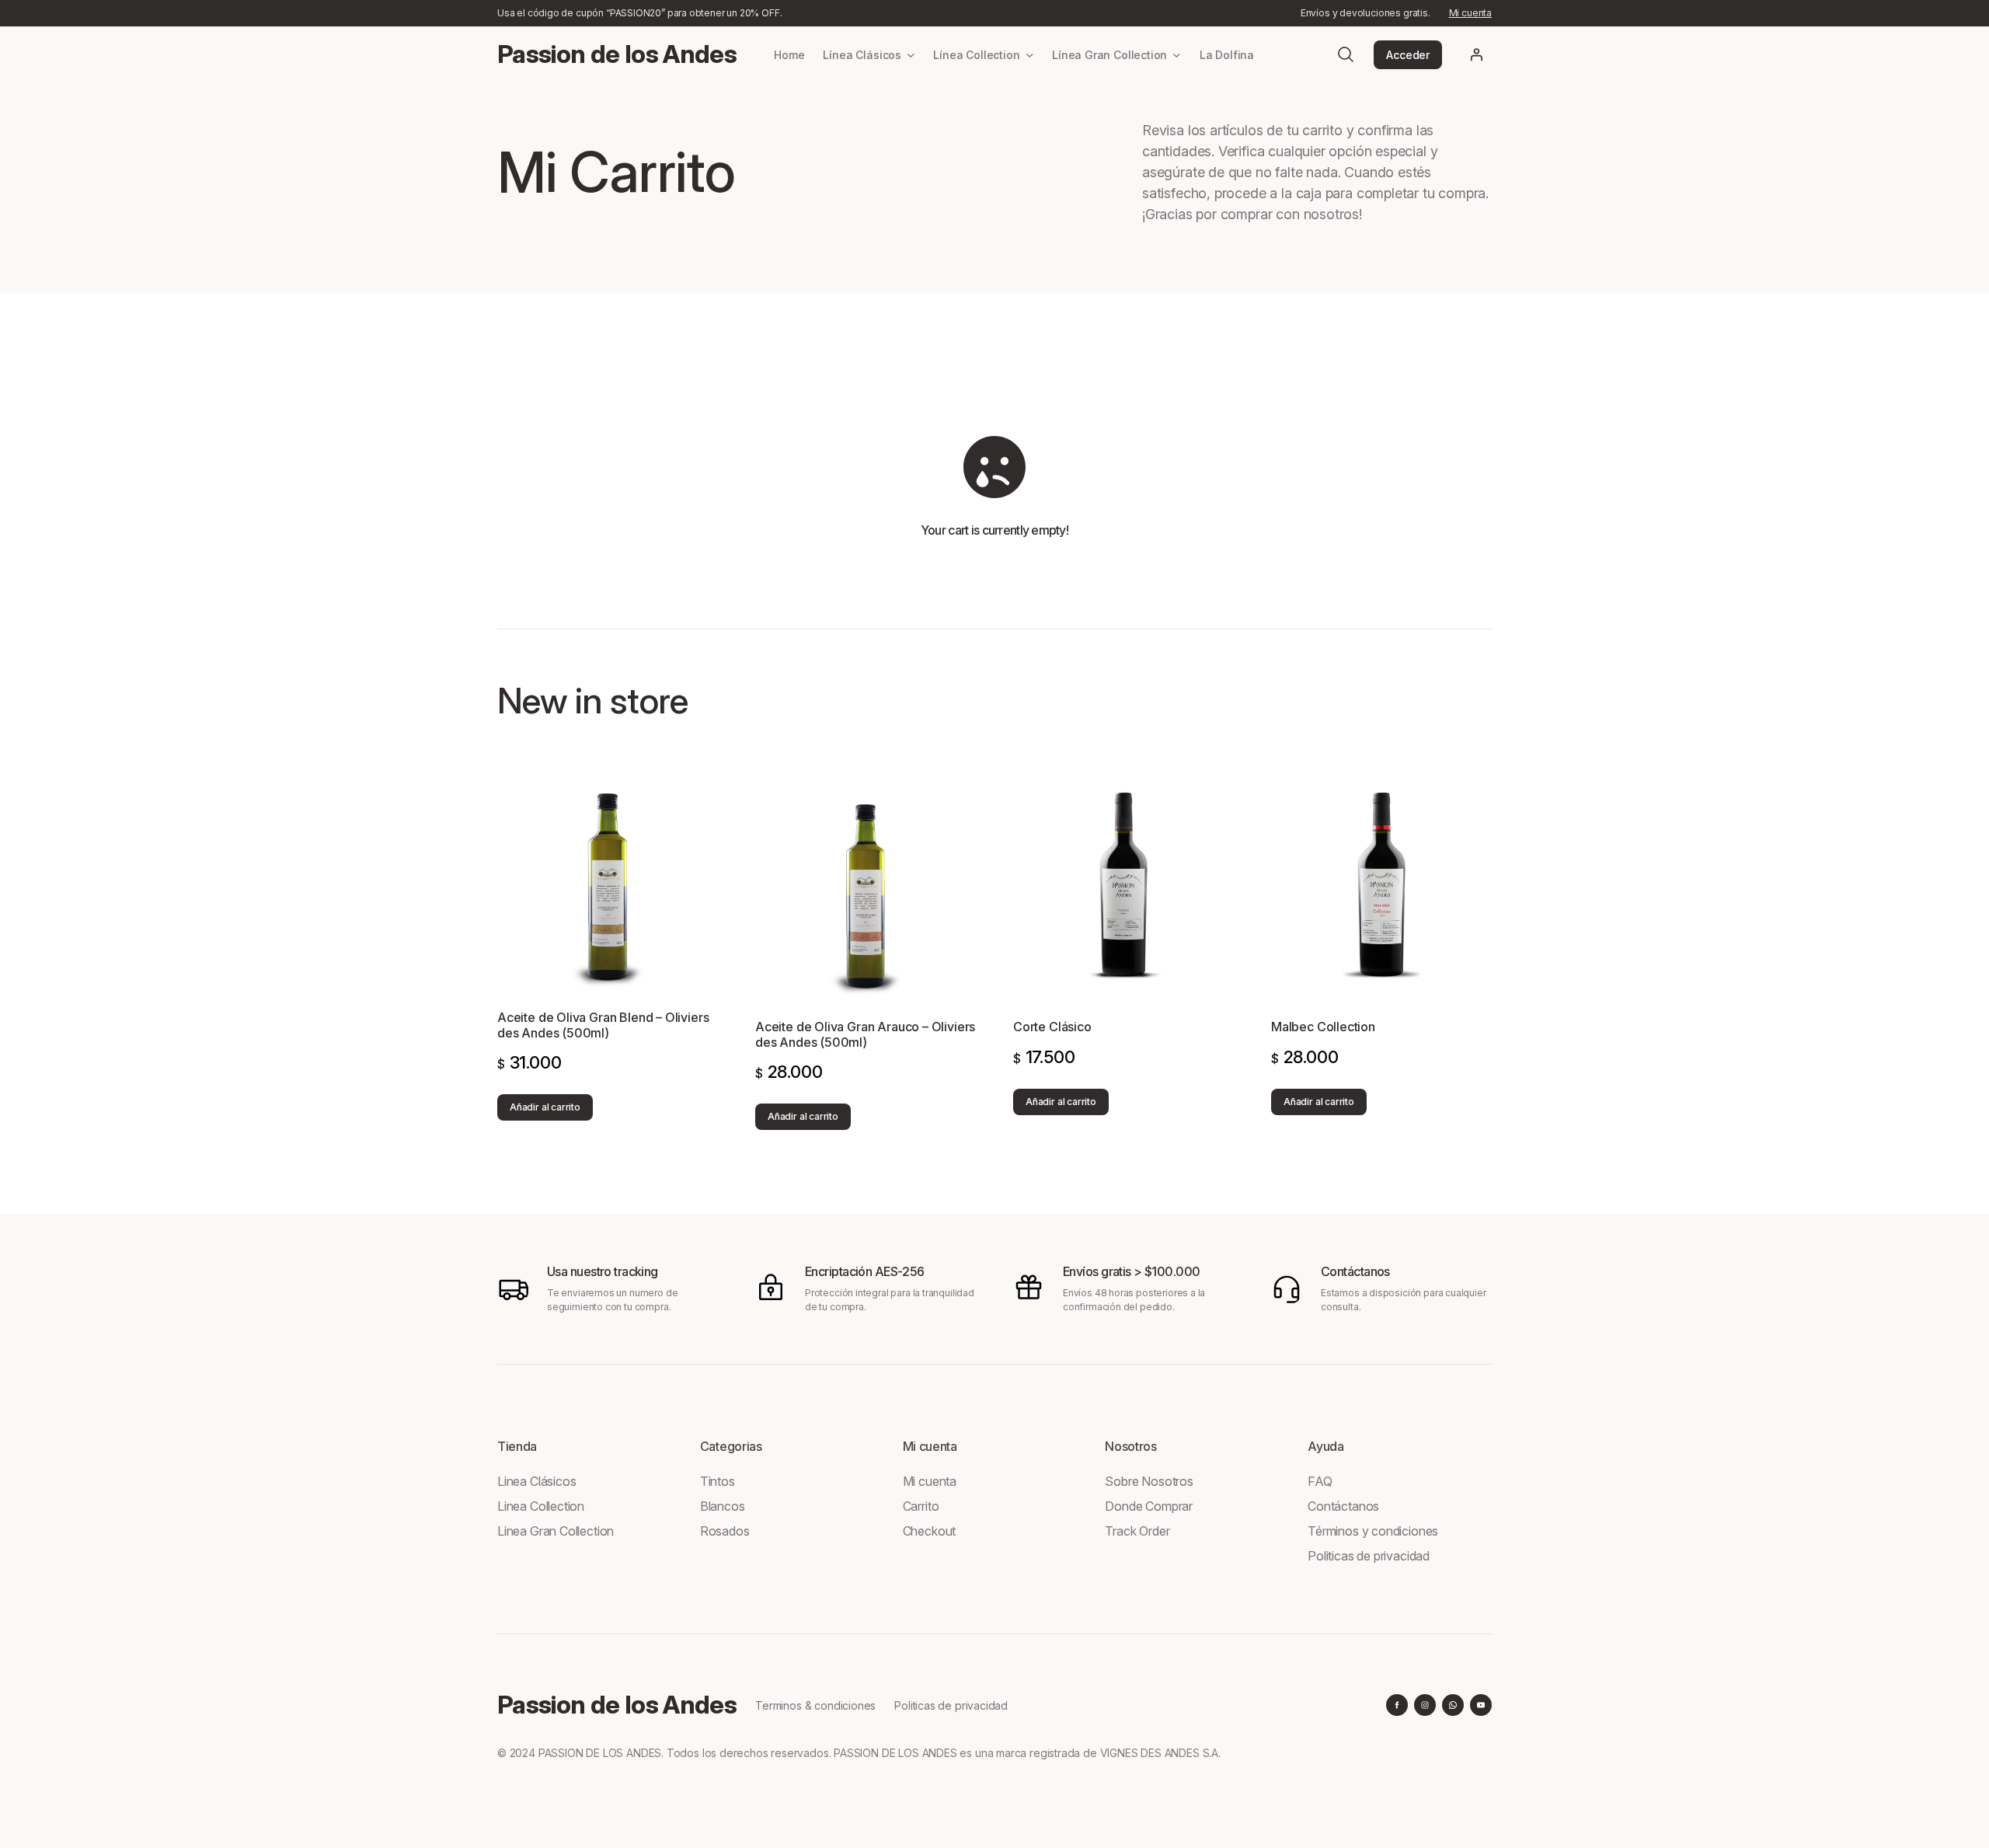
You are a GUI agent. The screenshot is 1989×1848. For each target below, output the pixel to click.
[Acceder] (1476, 54)
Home (789, 55)
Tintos (718, 1481)
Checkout (930, 1531)
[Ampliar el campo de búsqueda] (1346, 54)
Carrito (921, 1506)
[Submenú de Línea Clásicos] (911, 55)
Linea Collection (541, 1506)
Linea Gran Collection (556, 1531)
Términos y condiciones (1373, 1531)
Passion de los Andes (617, 54)
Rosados (725, 1531)
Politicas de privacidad (1369, 1556)
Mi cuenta (1470, 13)
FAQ (1320, 1481)
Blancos (723, 1506)
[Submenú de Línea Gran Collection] (1177, 55)
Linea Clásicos (536, 1481)
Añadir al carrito (545, 1107)
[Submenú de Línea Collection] (1030, 55)
